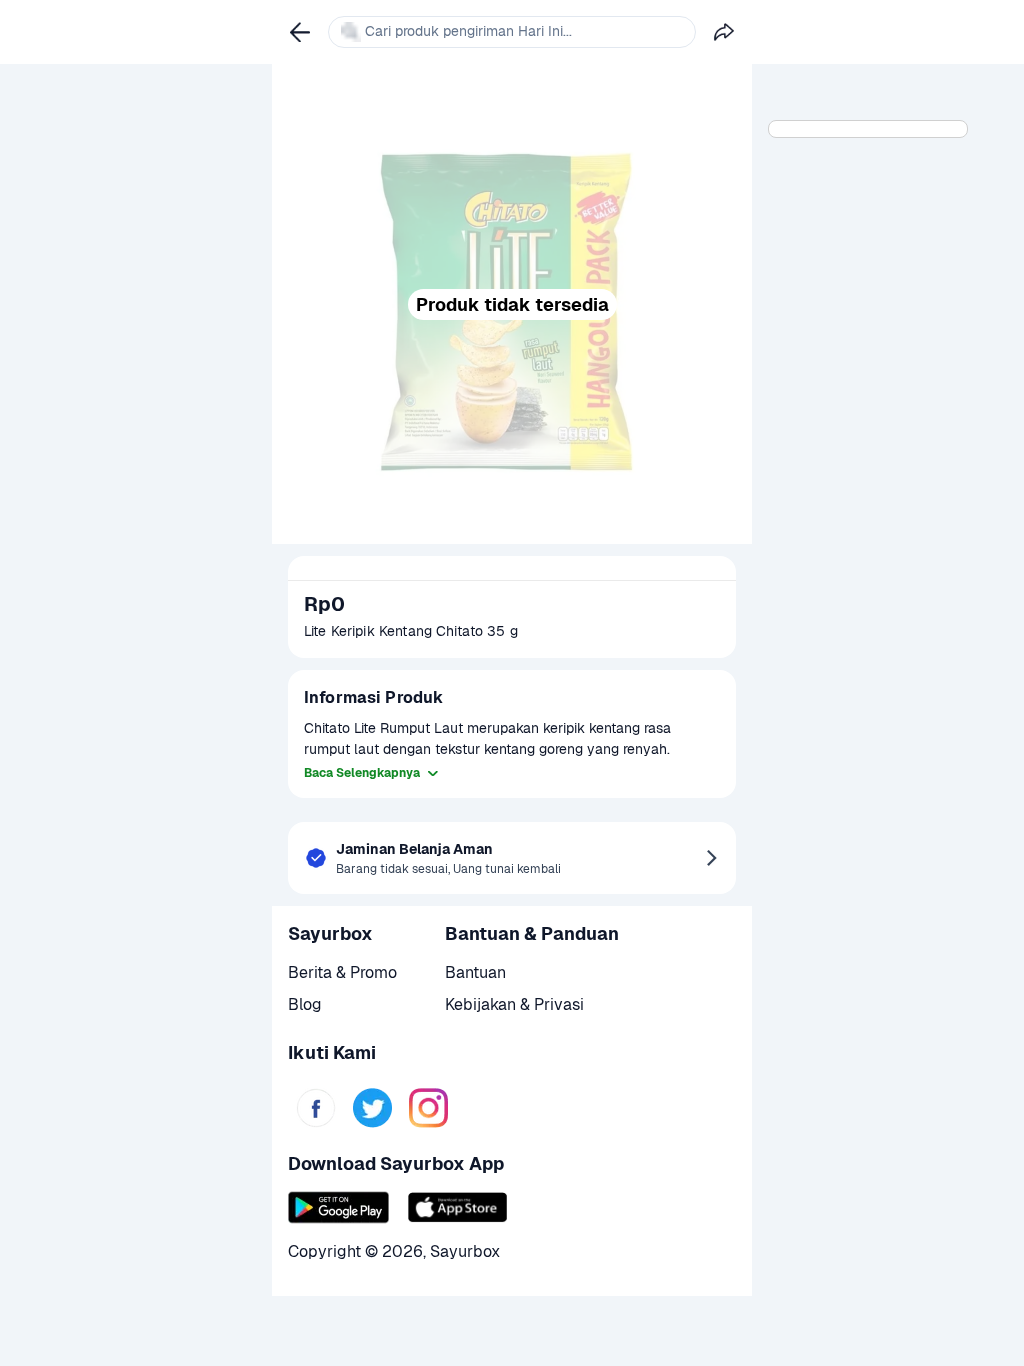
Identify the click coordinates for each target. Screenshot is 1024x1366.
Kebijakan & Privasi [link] (514, 1004)
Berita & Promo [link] (342, 972)
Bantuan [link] (475, 972)
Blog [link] (305, 1004)
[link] (316, 1108)
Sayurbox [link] (465, 1251)
